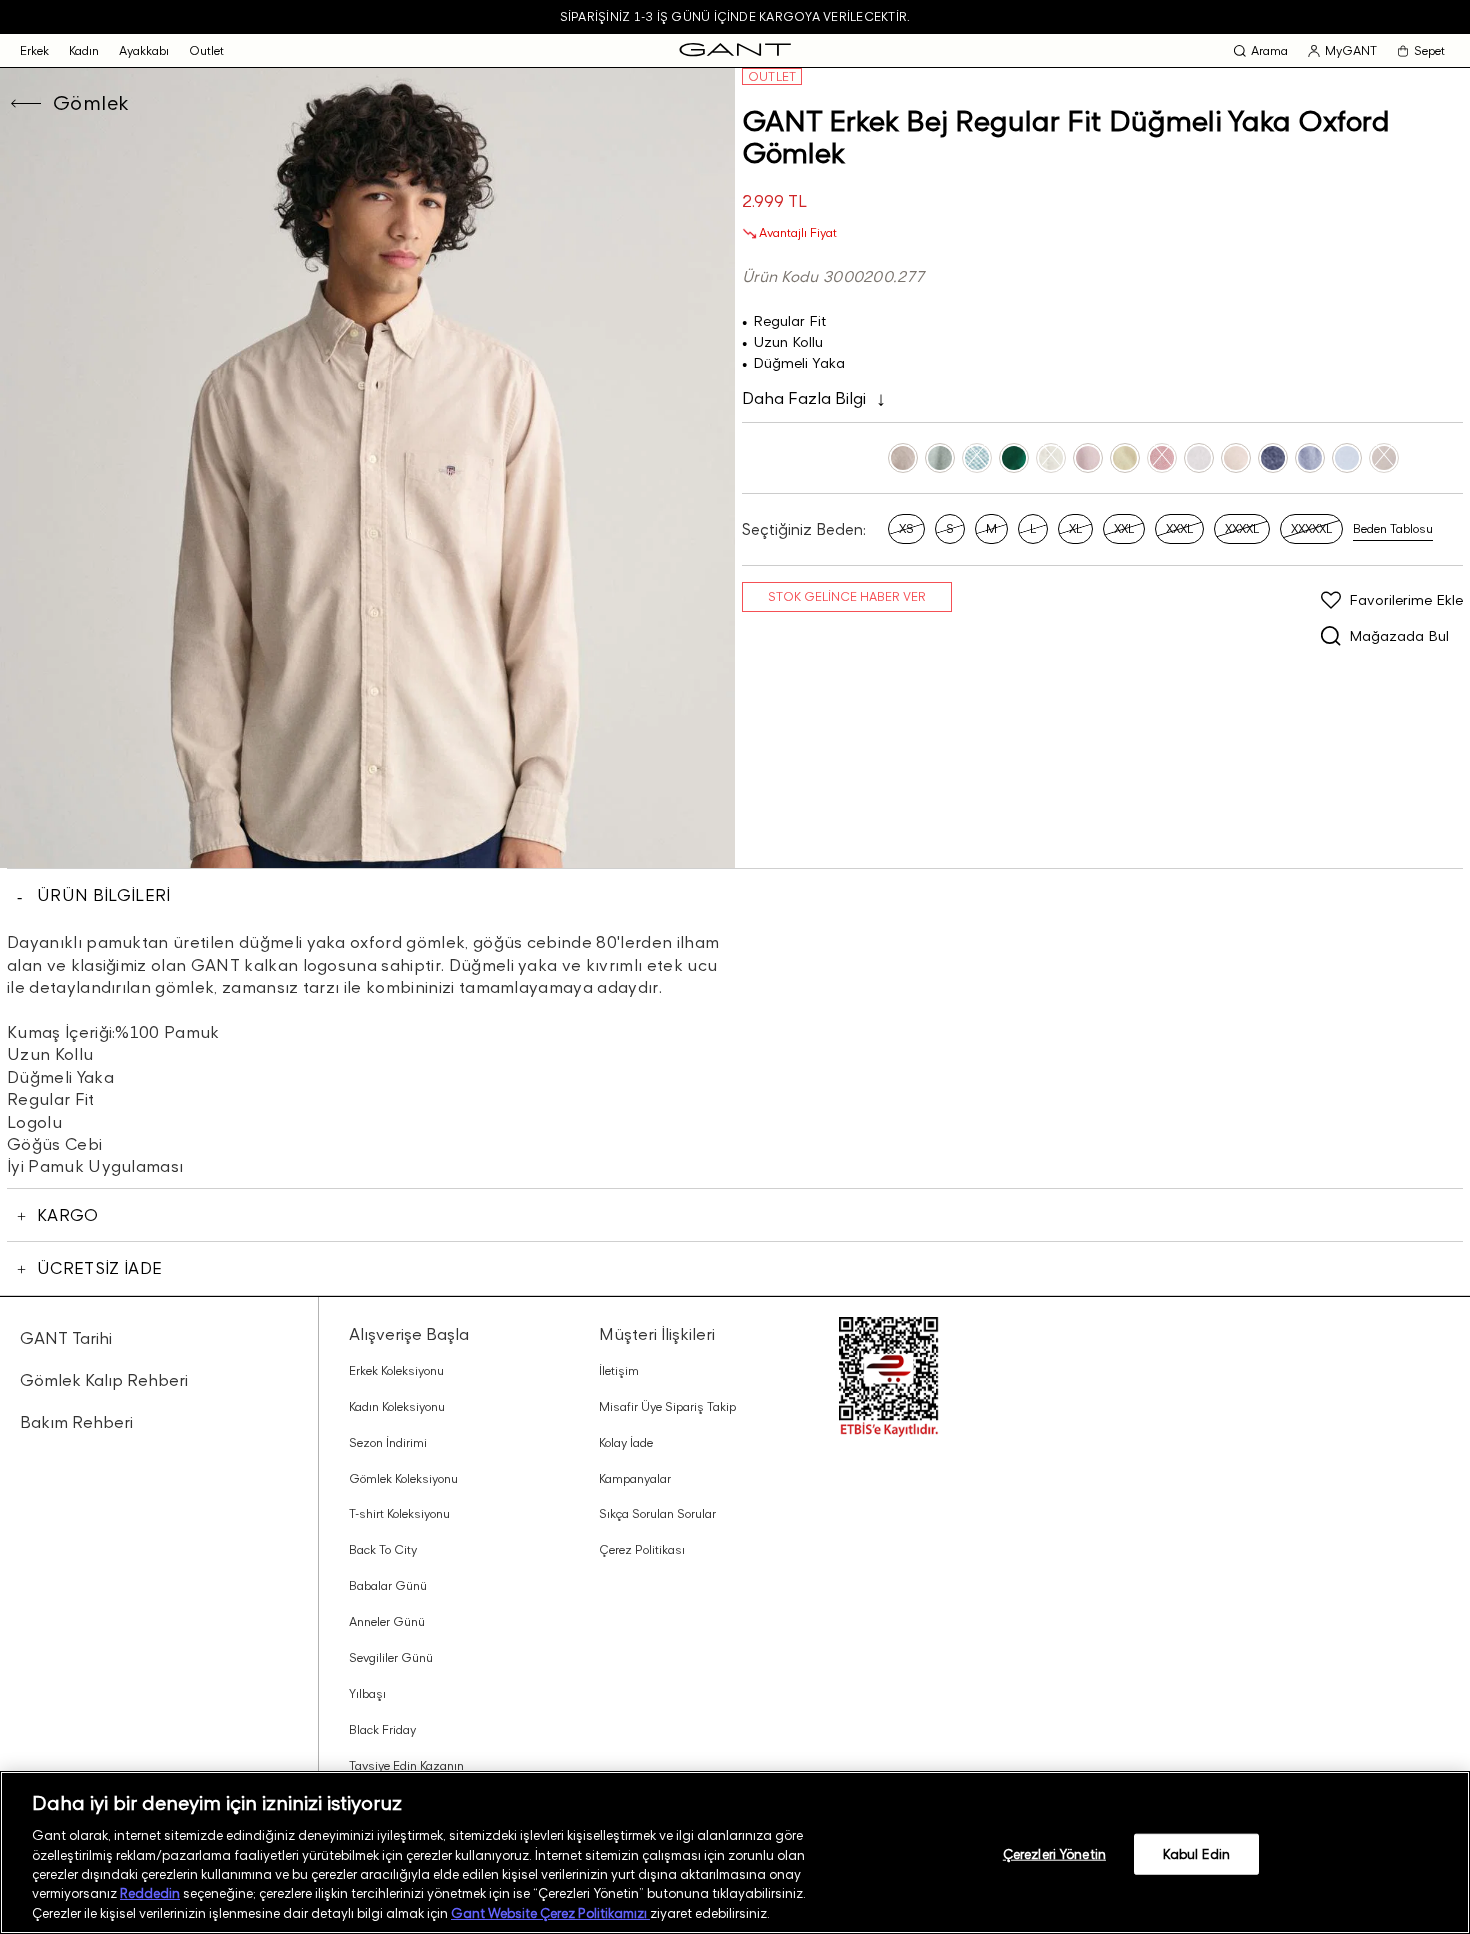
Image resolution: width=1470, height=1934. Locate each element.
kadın (84, 50)
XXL (1124, 528)
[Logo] (735, 50)
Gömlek (91, 103)
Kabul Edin (1196, 1853)
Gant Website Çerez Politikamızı (550, 1913)
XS (906, 528)
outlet (206, 50)
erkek (34, 50)
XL (1075, 528)
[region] (735, 1852)
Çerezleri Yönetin (1054, 1853)
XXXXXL (1311, 528)
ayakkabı (144, 50)
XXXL (1179, 528)
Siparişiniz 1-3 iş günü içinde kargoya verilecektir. (735, 16)
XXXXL (1242, 528)
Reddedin (150, 1894)
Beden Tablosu (1393, 528)
